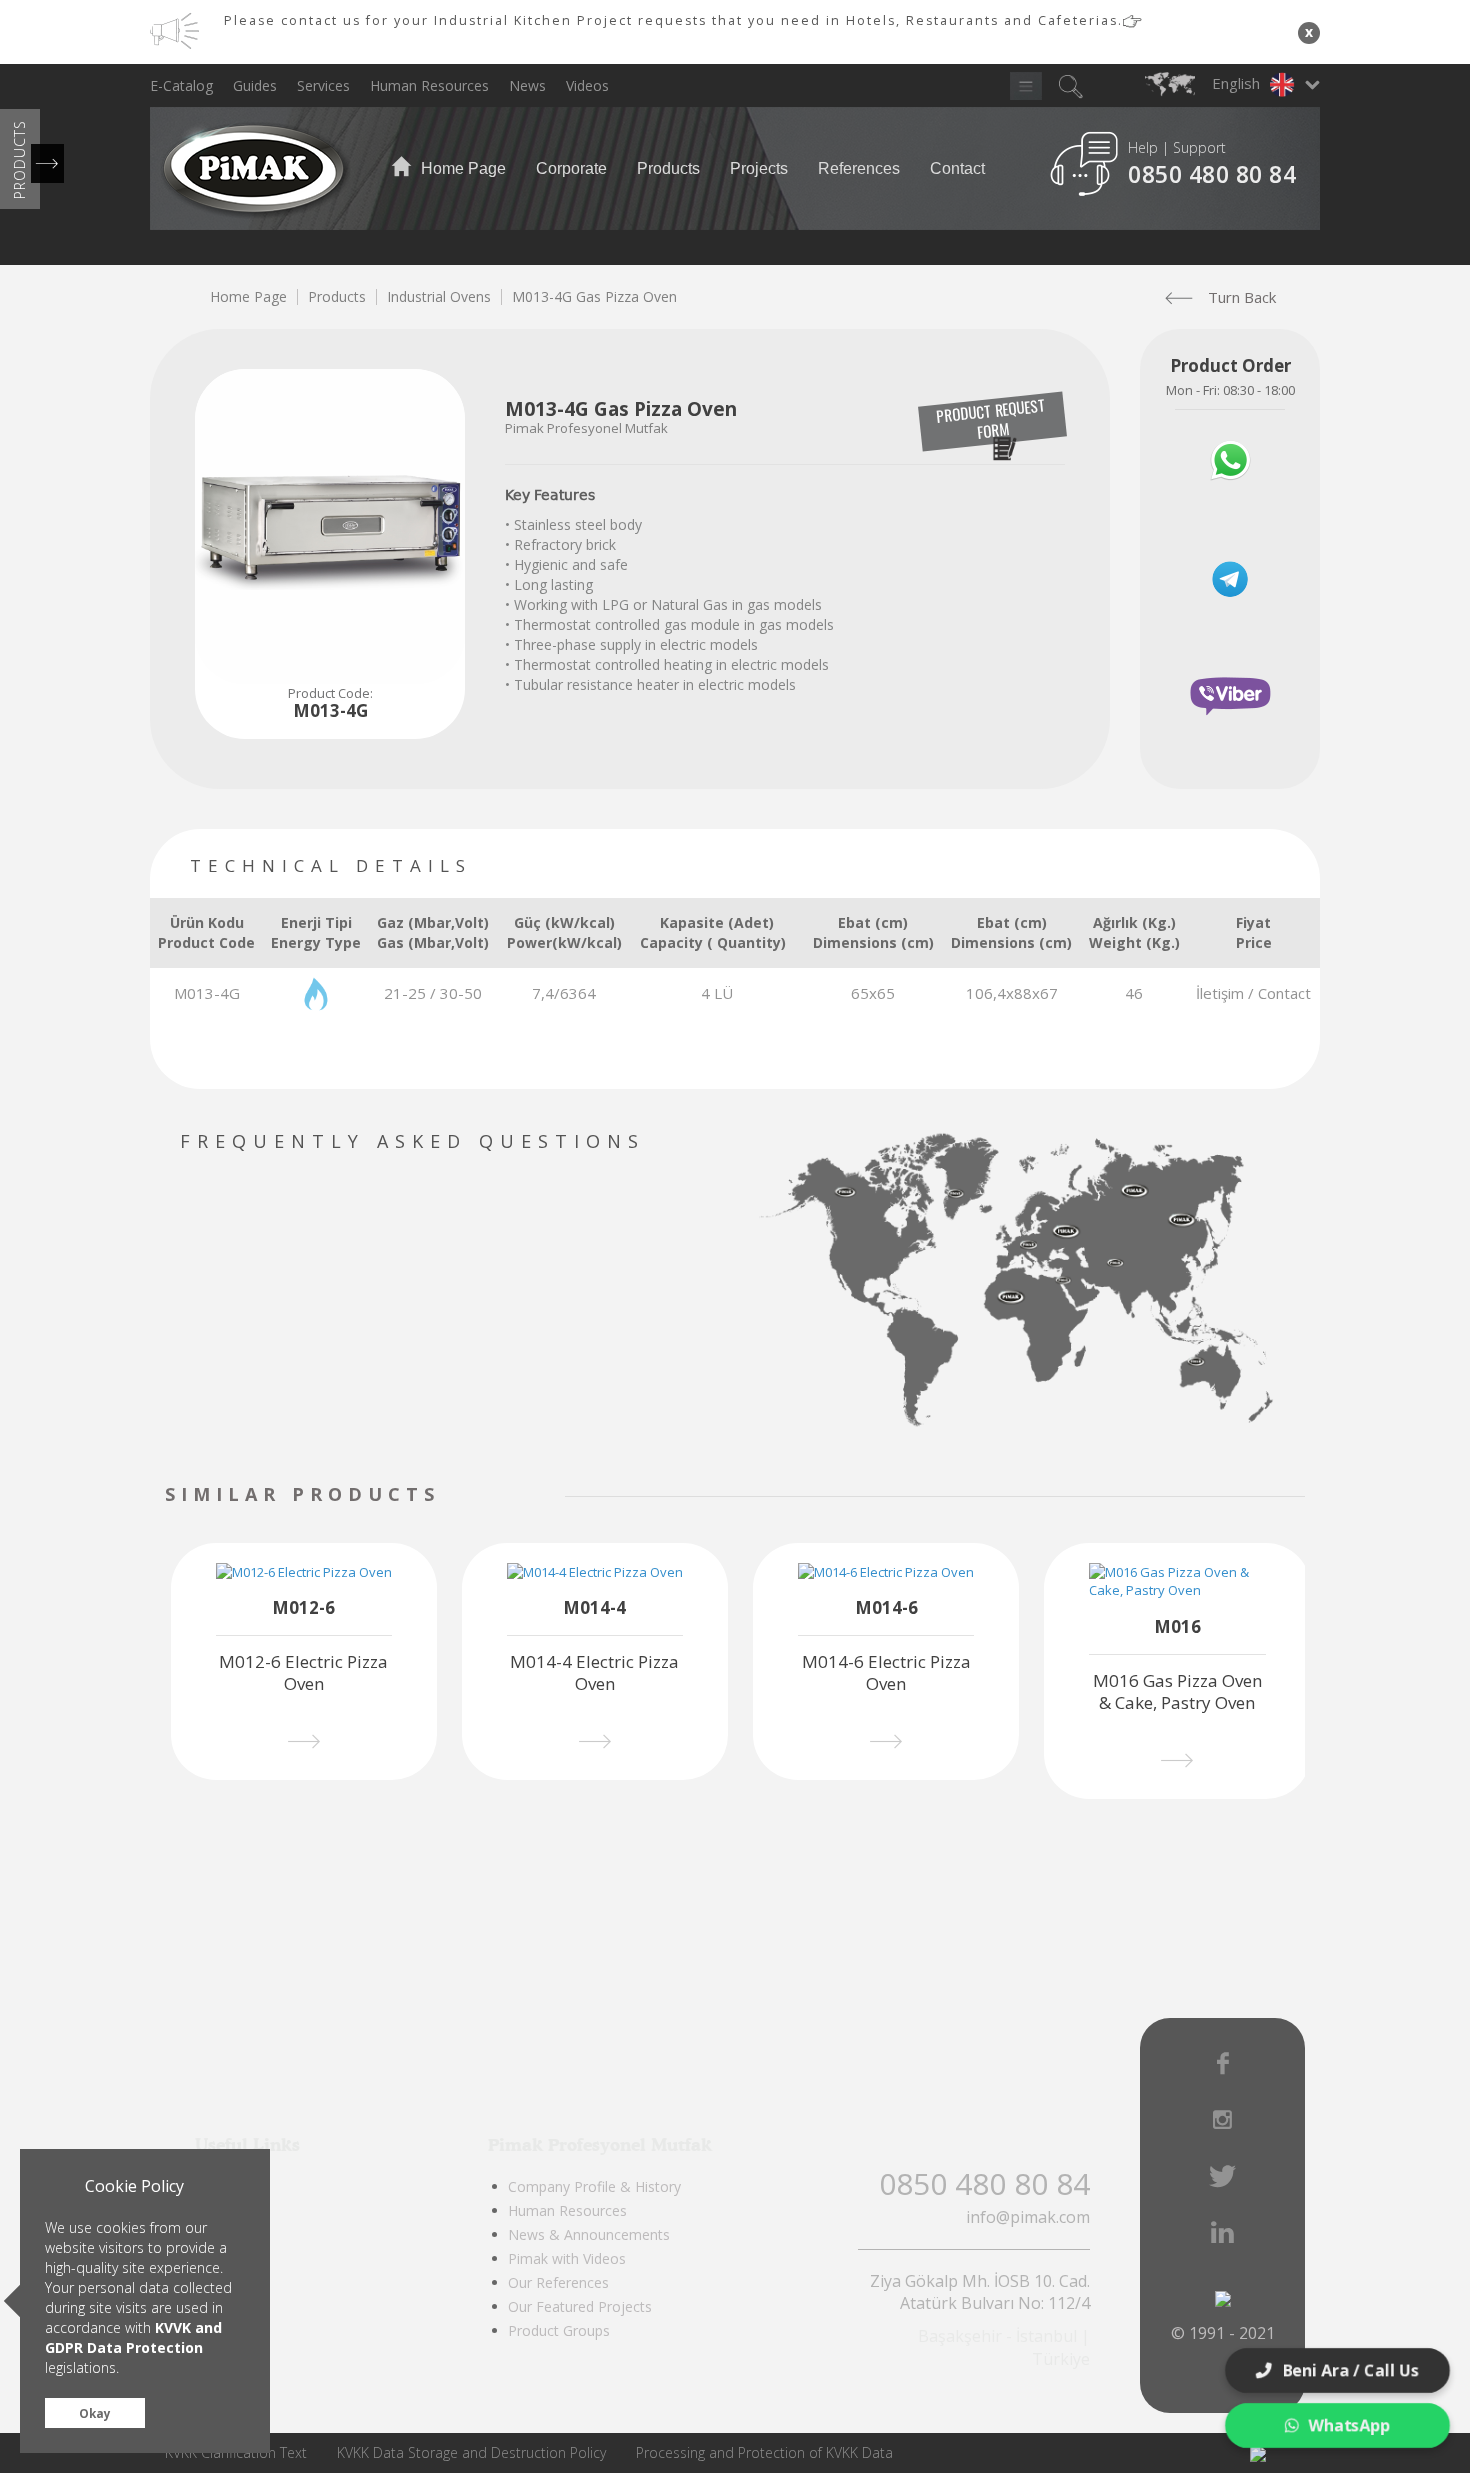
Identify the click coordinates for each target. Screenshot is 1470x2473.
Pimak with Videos (567, 2258)
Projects (759, 168)
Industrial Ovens (439, 296)
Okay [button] (95, 2413)
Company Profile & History (594, 2186)
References (859, 168)
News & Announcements (589, 2234)
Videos (587, 85)
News (527, 85)
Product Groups (559, 2330)
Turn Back (1242, 297)
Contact (957, 168)
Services (323, 85)
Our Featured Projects (580, 2306)
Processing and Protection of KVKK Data (764, 2452)
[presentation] (492, 1496)
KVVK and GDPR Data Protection (133, 2337)
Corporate (571, 168)
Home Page (461, 168)
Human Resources (429, 85)
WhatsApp (1351, 2425)
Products (668, 168)
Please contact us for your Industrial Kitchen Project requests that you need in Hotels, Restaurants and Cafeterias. (673, 20)
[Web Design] (1258, 2453)
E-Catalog (181, 85)
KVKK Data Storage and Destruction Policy (471, 2452)
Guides (255, 85)
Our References (558, 2282)
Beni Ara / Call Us (1352, 2370)
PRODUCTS (19, 159)
